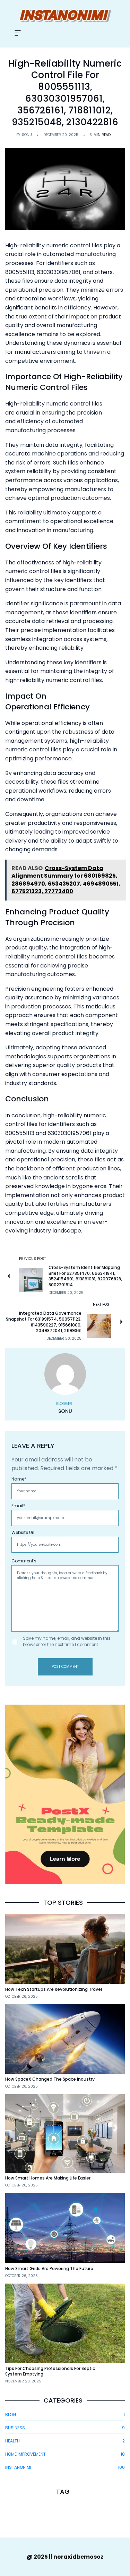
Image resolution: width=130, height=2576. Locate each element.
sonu (27, 135)
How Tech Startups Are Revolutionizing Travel (54, 1989)
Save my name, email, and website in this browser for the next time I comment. (67, 1641)
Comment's (24, 1561)
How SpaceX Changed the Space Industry (50, 2079)
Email (18, 1506)
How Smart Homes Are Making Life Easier (48, 2178)
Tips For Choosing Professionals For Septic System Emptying (50, 2371)
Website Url (23, 1532)
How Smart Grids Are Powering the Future (49, 2268)
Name (19, 1479)
